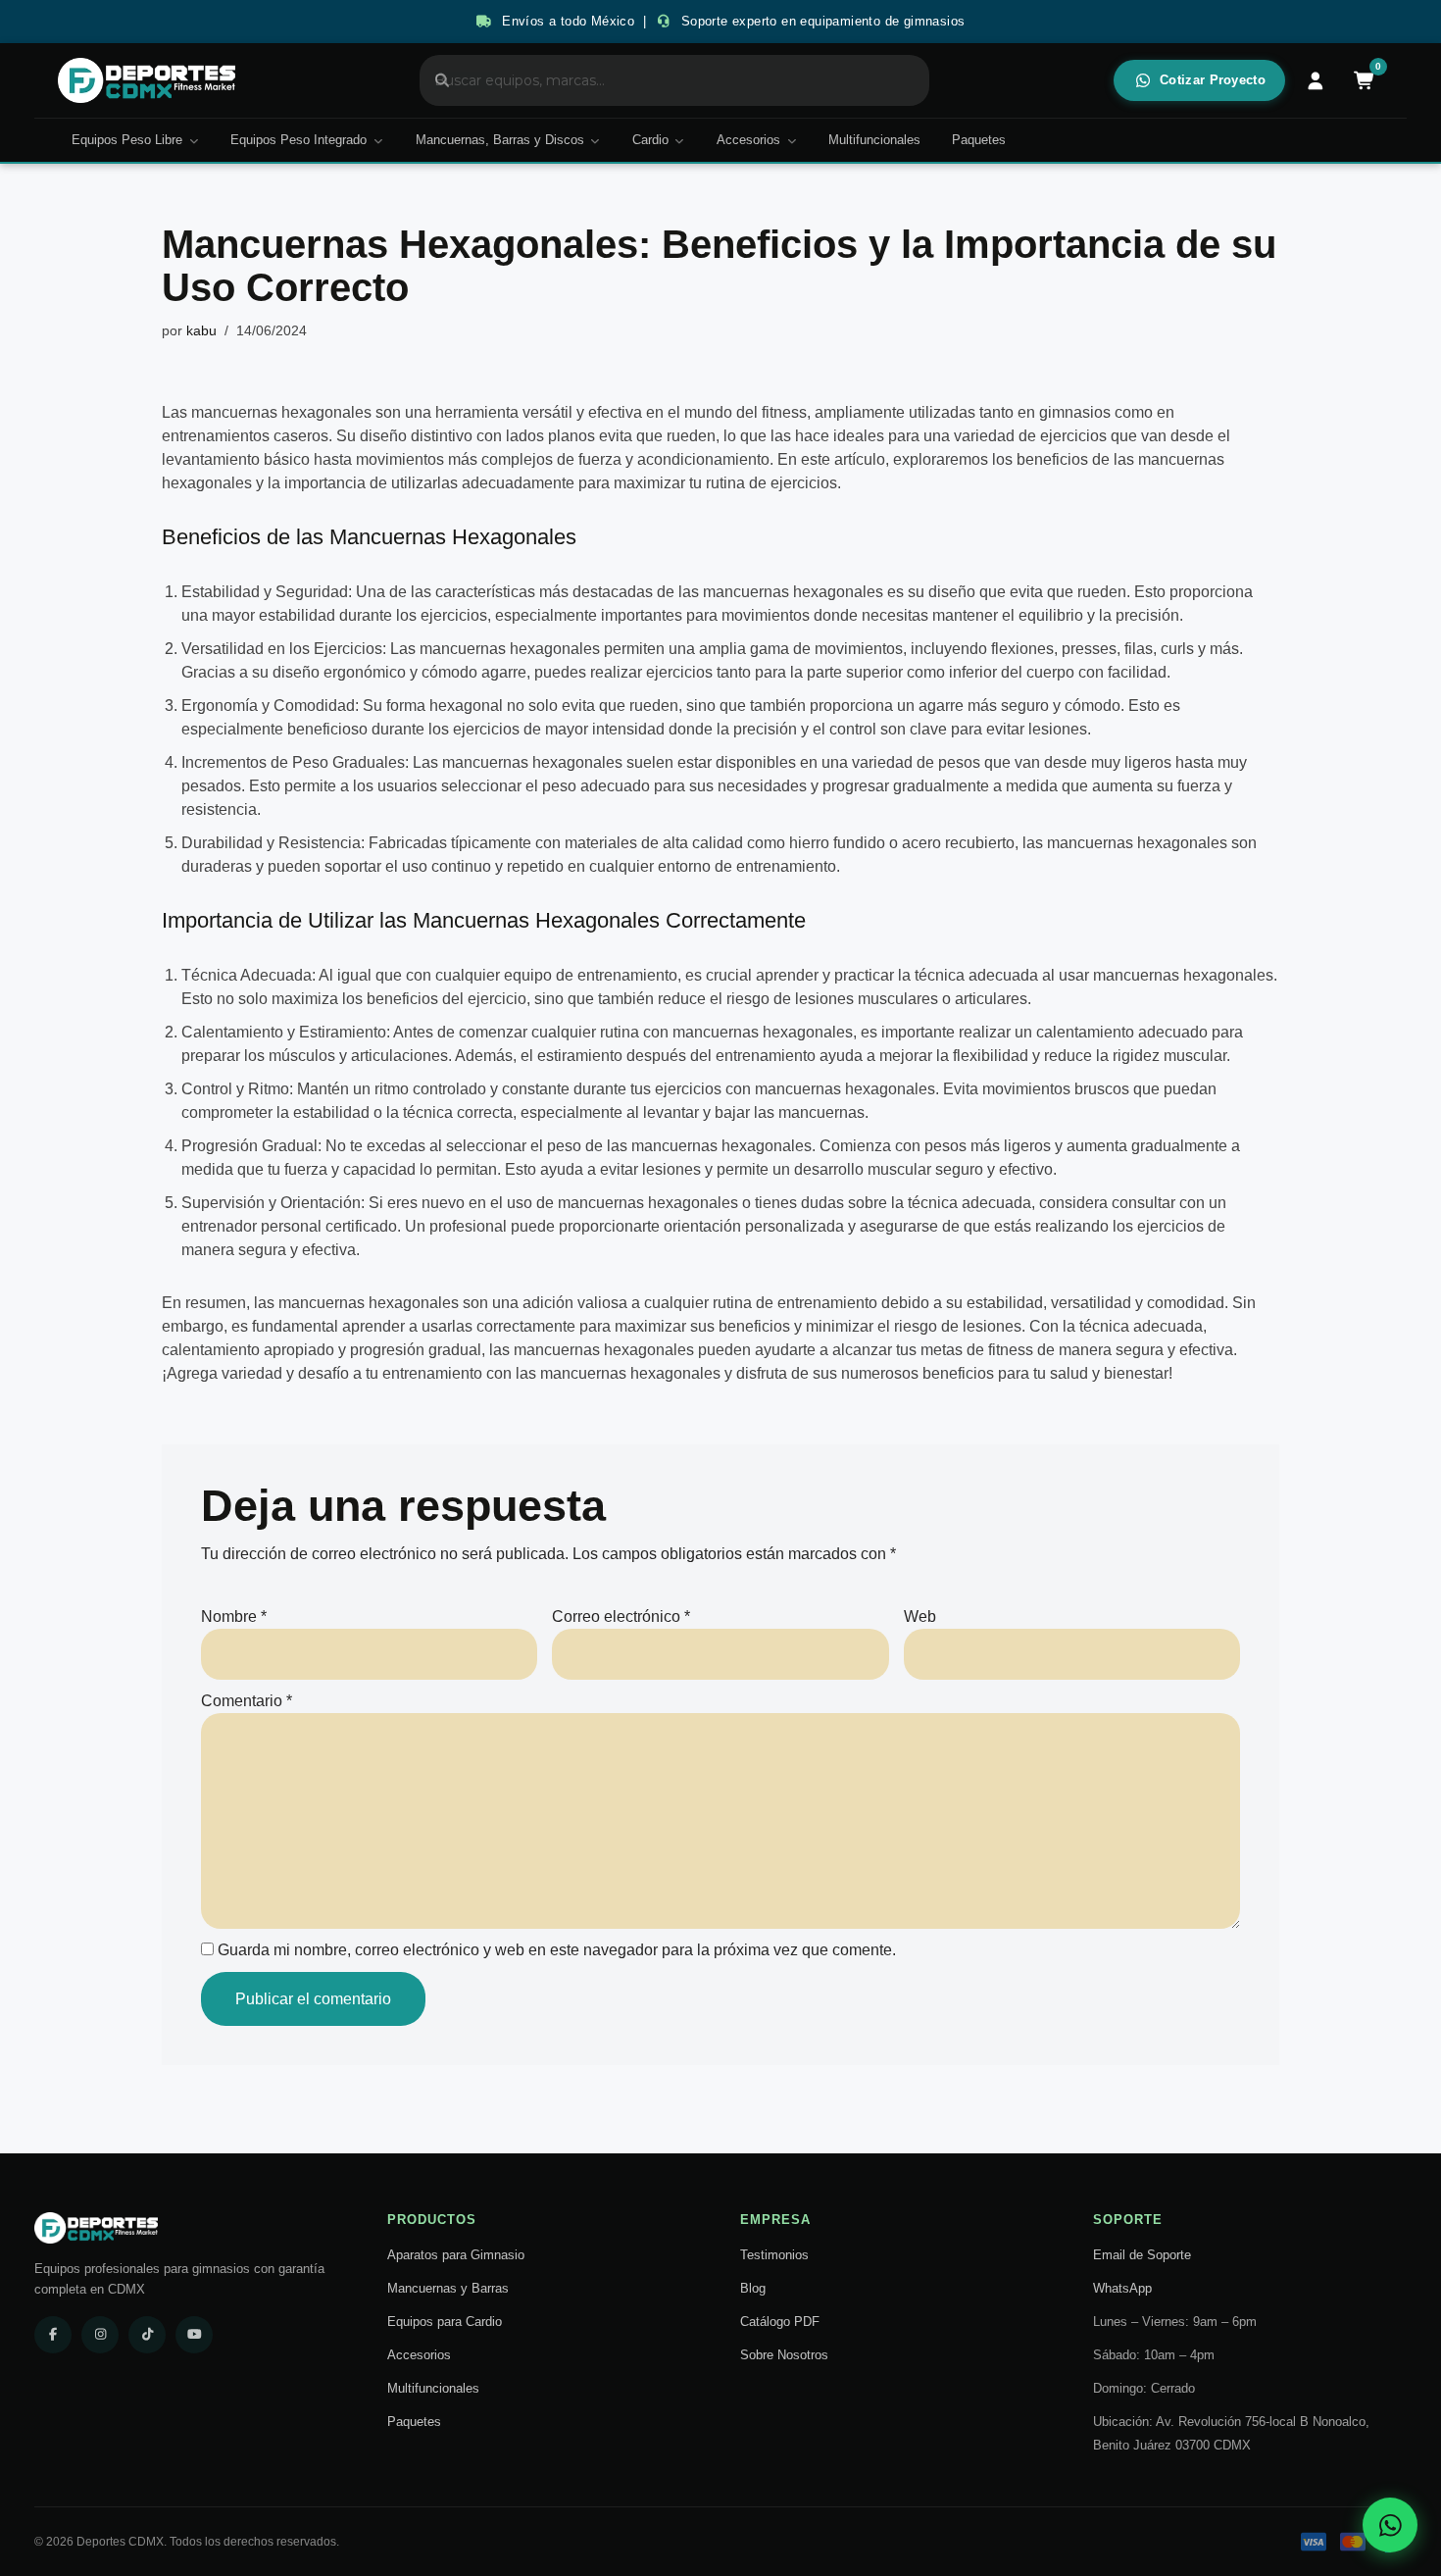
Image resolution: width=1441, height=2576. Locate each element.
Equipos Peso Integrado (298, 140)
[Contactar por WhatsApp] (1390, 2525)
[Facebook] (53, 2335)
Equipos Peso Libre (127, 140)
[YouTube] (194, 2335)
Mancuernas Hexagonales (453, 537)
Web (920, 1616)
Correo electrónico (621, 1616)
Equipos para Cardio (445, 2322)
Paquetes (979, 140)
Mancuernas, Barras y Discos (500, 140)
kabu (201, 330)
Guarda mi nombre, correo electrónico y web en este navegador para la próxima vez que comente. (557, 1950)
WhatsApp (1122, 2288)
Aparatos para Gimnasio (456, 2255)
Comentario (247, 1701)
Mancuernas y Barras (448, 2288)
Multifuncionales (874, 140)
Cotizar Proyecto (1213, 80)
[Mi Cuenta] (1316, 80)
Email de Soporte (1142, 2255)
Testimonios (774, 2255)
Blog (753, 2288)
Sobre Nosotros (784, 2355)
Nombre (234, 1616)
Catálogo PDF (780, 2322)
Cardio (650, 140)
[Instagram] (100, 2335)
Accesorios (748, 140)
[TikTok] (147, 2335)
